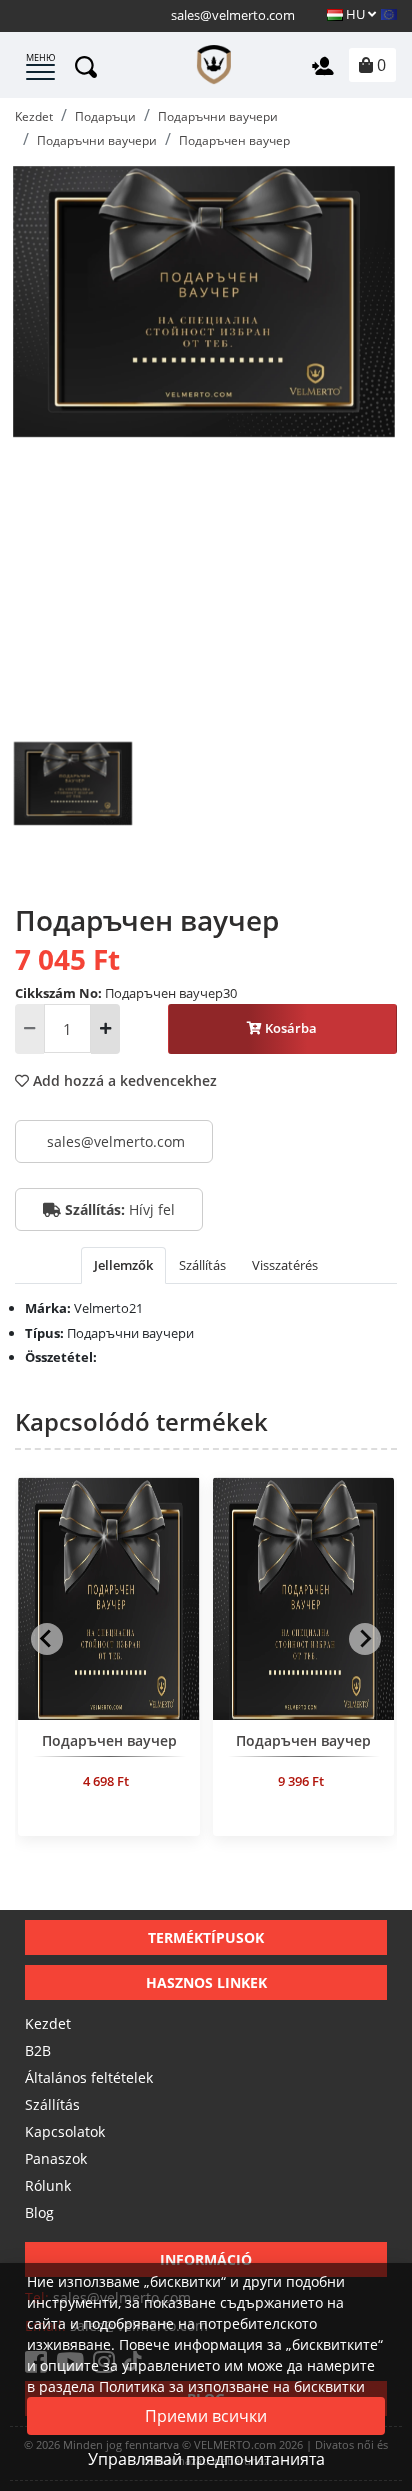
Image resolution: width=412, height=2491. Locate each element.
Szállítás (52, 2104)
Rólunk (48, 2185)
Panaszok (56, 2158)
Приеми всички (206, 2416)
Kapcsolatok (65, 2131)
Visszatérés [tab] (285, 1265)
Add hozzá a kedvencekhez (123, 1080)
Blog (39, 2212)
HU (355, 14)
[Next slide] (365, 1639)
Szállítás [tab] (202, 1265)
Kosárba (289, 1028)
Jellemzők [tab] (123, 1265)
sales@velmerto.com (233, 15)
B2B (38, 2050)
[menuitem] (73, 814)
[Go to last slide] (47, 1639)
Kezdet (48, 2023)
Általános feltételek (89, 2077)
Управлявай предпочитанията (206, 2459)
